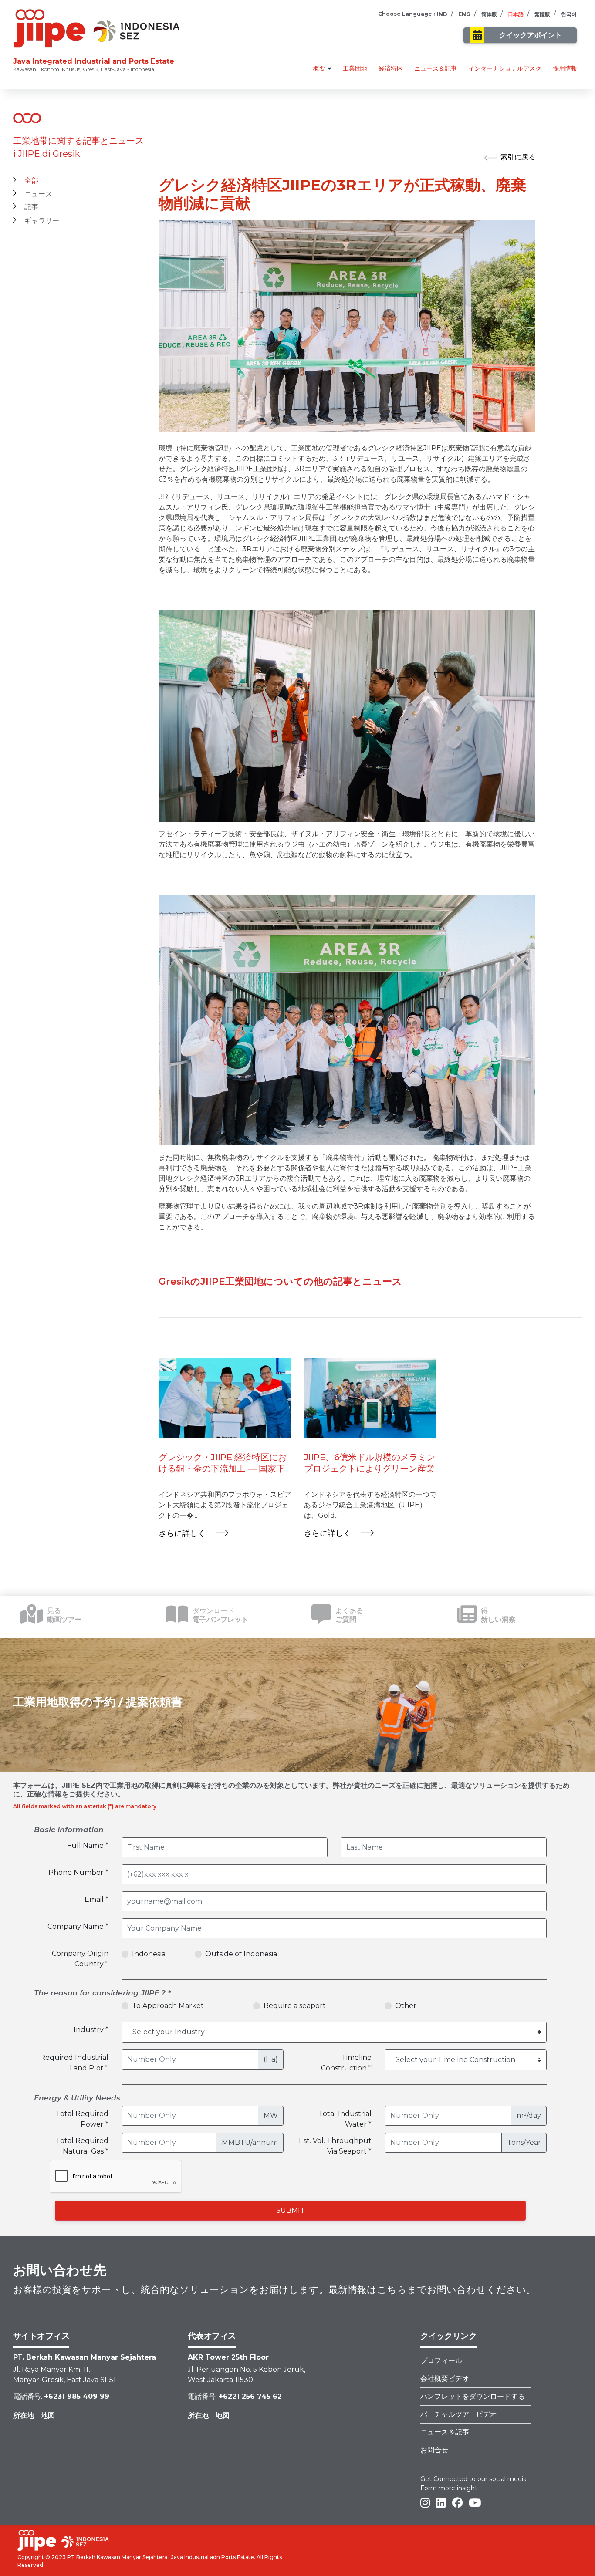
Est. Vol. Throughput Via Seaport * (335, 2146)
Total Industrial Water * (345, 2119)
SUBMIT (291, 2210)
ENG (464, 14)
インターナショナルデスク (505, 68)
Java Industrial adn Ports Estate (213, 2557)
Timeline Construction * (346, 2063)
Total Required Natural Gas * (82, 2146)
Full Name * (88, 1845)
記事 (31, 207)
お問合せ (434, 2450)
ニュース (38, 194)
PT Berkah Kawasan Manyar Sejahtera (117, 2557)
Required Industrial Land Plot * (74, 2063)
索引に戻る (518, 157)
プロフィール (441, 2361)
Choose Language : (406, 14)
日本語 (516, 14)
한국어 (569, 14)
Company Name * (78, 1926)
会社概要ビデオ (445, 2378)
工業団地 (355, 68)
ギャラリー (42, 221)
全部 (31, 181)
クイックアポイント (531, 35)
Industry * (91, 2030)
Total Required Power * (82, 2119)
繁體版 (542, 14)
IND (442, 14)
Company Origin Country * (80, 1959)
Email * (96, 1899)
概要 (319, 68)
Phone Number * (78, 1872)
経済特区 (391, 68)
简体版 (489, 14)
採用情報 (565, 68)
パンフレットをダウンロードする (473, 2396)
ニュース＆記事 (436, 68)
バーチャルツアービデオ (459, 2414)
